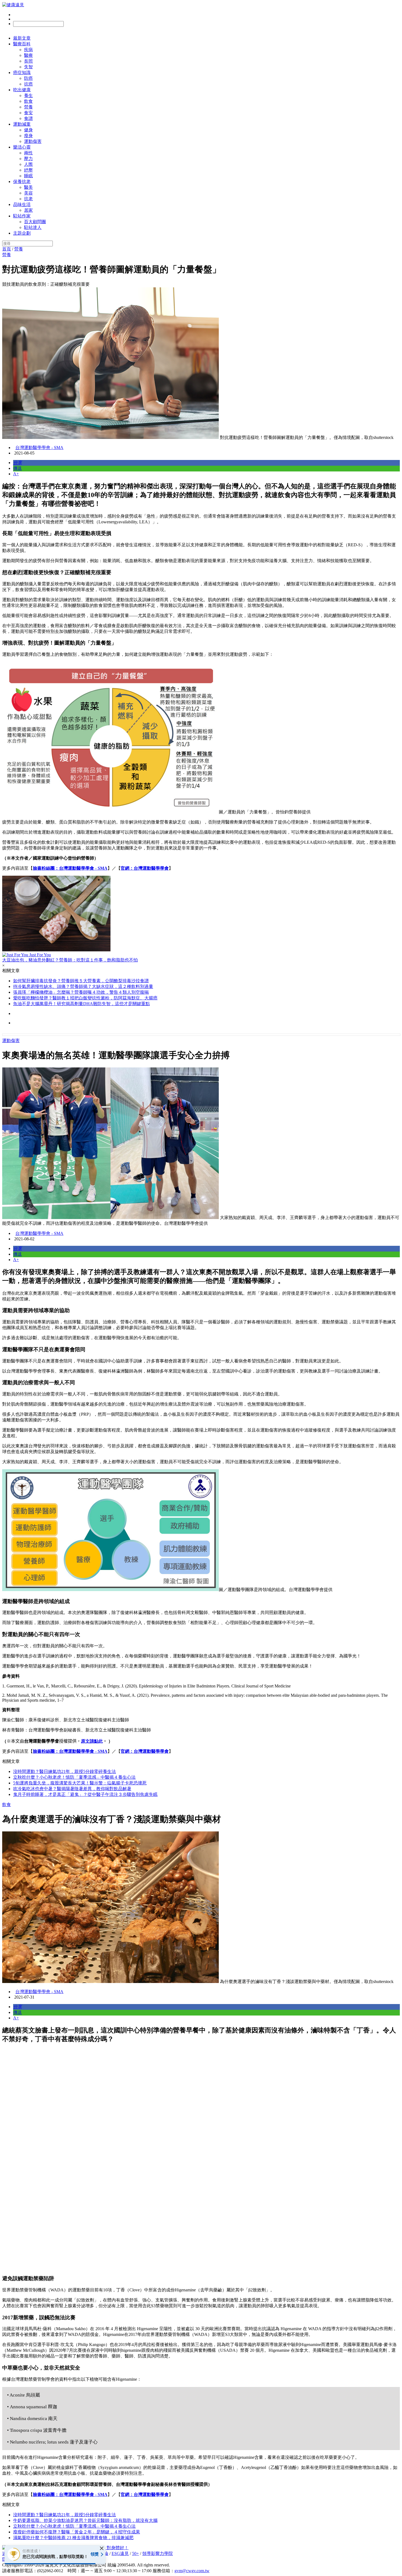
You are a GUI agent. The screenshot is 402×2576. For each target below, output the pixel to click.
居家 (28, 210)
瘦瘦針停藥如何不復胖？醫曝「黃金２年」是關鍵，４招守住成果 (77, 2532)
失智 (28, 67)
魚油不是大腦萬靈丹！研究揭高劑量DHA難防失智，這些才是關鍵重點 (81, 1004)
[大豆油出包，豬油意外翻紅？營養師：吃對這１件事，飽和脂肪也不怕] (201, 914)
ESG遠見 (120, 2553)
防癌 (28, 78)
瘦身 (28, 136)
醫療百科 (22, 44)
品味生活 (22, 204)
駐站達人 (33, 227)
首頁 (7, 249)
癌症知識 (22, 73)
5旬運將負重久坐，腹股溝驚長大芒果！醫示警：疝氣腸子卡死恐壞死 (80, 1783)
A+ (16, 474)
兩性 (28, 153)
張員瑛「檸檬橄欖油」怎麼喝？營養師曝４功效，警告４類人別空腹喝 (81, 992)
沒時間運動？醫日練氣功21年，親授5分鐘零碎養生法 (65, 1771)
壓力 (28, 159)
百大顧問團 (35, 222)
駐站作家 (22, 216)
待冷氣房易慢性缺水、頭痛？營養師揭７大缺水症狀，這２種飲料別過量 (83, 986)
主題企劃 (22, 233)
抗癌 (28, 84)
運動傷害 (33, 141)
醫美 (28, 187)
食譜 (28, 118)
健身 (28, 130)
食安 (28, 113)
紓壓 (28, 170)
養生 (28, 95)
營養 (28, 107)
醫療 (28, 55)
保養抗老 (22, 182)
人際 (28, 164)
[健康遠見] (13, 5)
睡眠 (28, 176)
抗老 (28, 199)
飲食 (28, 101)
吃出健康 (22, 90)
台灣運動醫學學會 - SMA (39, 448)
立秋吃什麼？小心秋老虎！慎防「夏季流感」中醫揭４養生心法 (74, 1777)
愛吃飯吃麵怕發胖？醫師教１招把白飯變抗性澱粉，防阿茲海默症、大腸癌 (85, 998)
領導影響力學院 (158, 2553)
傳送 (18, 468)
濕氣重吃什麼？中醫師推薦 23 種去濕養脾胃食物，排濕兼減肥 (73, 2538)
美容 (28, 193)
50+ (136, 2553)
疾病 (28, 50)
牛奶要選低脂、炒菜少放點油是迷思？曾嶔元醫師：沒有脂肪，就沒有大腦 (85, 2520)
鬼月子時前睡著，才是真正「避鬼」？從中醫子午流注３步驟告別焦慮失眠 (85, 1794)
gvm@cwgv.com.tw (192, 2571)
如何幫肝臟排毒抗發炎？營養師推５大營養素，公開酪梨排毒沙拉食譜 (81, 981)
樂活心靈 (22, 147)
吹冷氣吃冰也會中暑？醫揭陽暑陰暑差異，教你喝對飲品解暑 (72, 1789)
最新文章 (22, 38)
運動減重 (22, 124)
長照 (28, 61)
